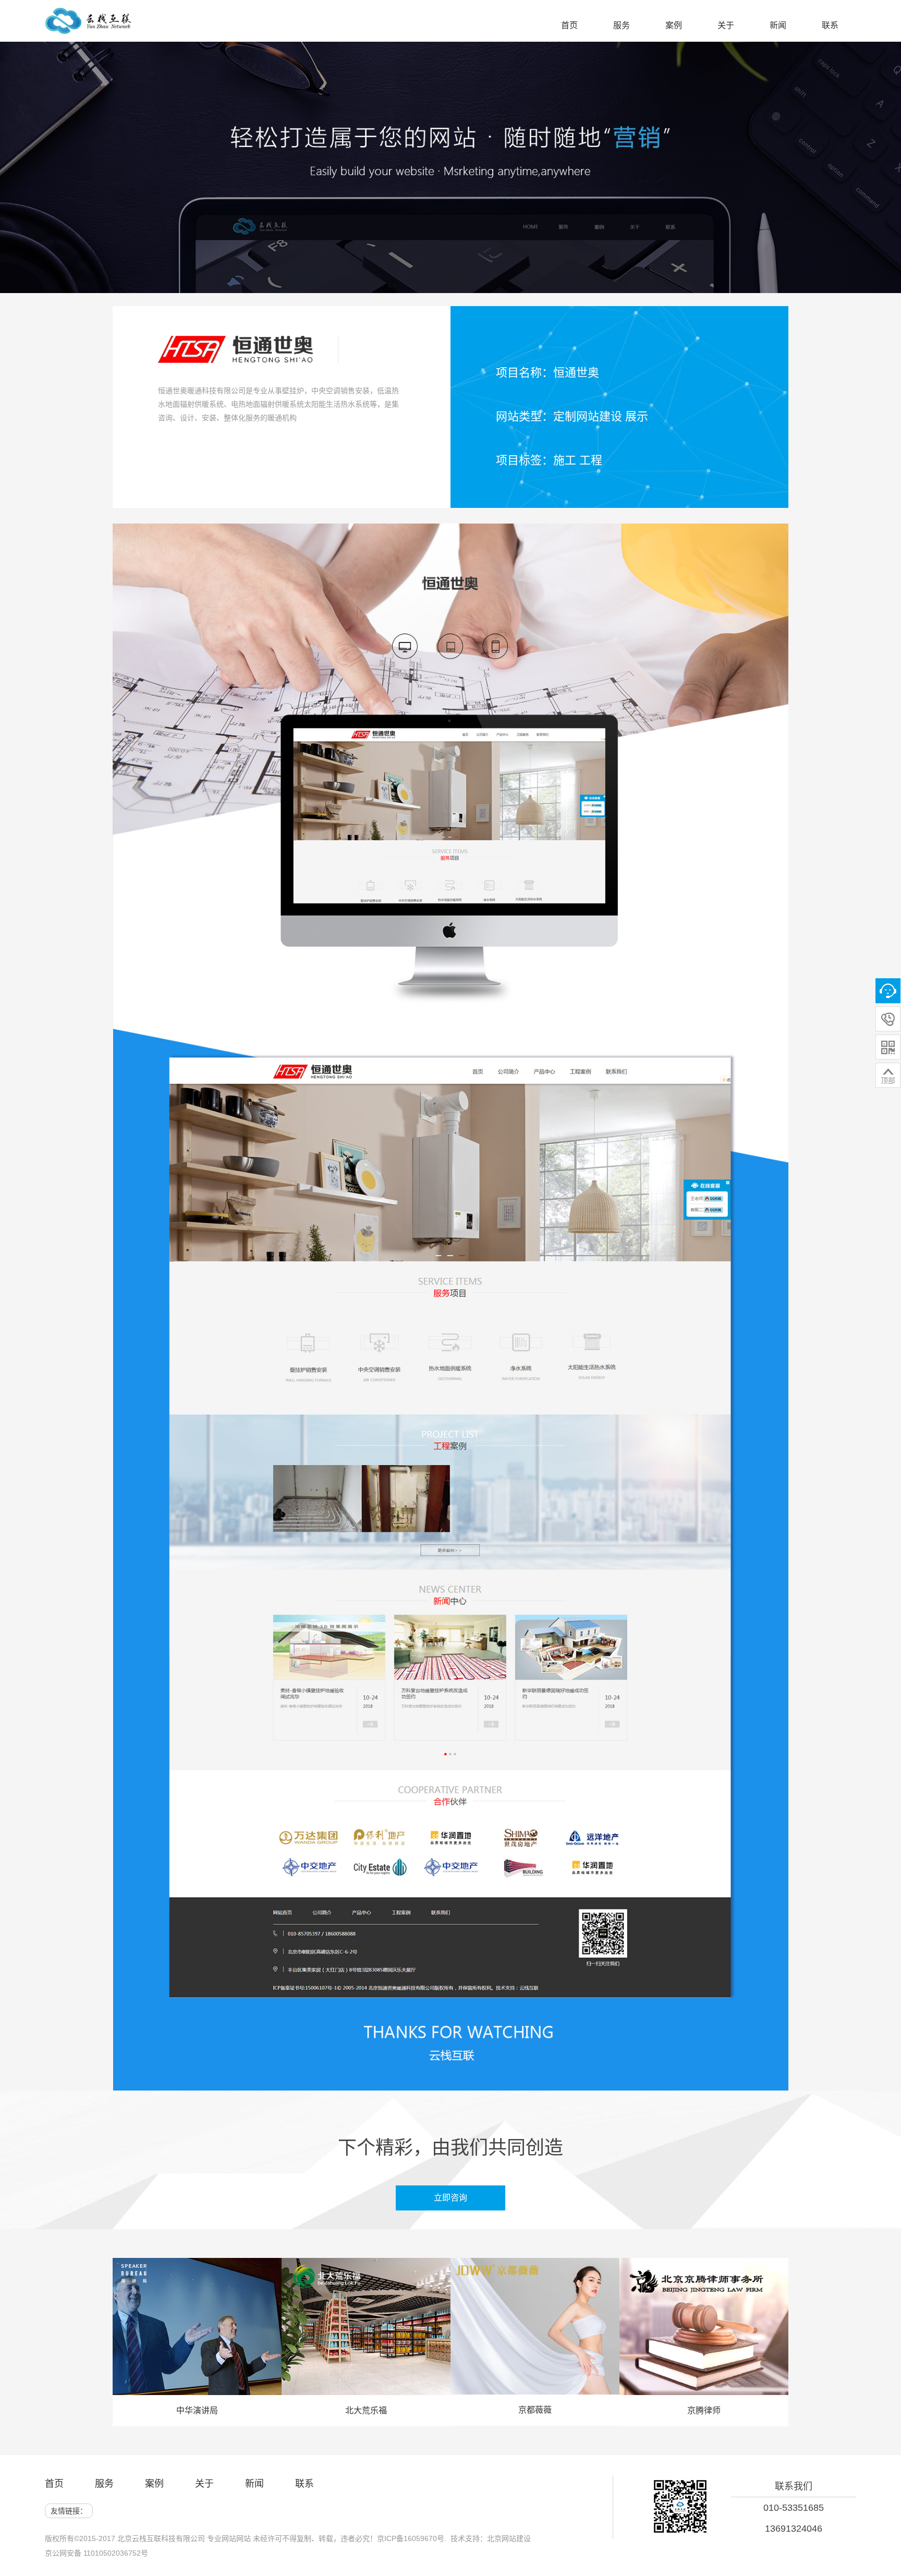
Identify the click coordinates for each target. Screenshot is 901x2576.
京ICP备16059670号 (411, 2538)
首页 (54, 2484)
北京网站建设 (509, 2538)
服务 (104, 2484)
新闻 (254, 2484)
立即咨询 (459, 2198)
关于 (204, 2484)
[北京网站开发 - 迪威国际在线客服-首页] (88, 26)
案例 (154, 2484)
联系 (305, 2484)
